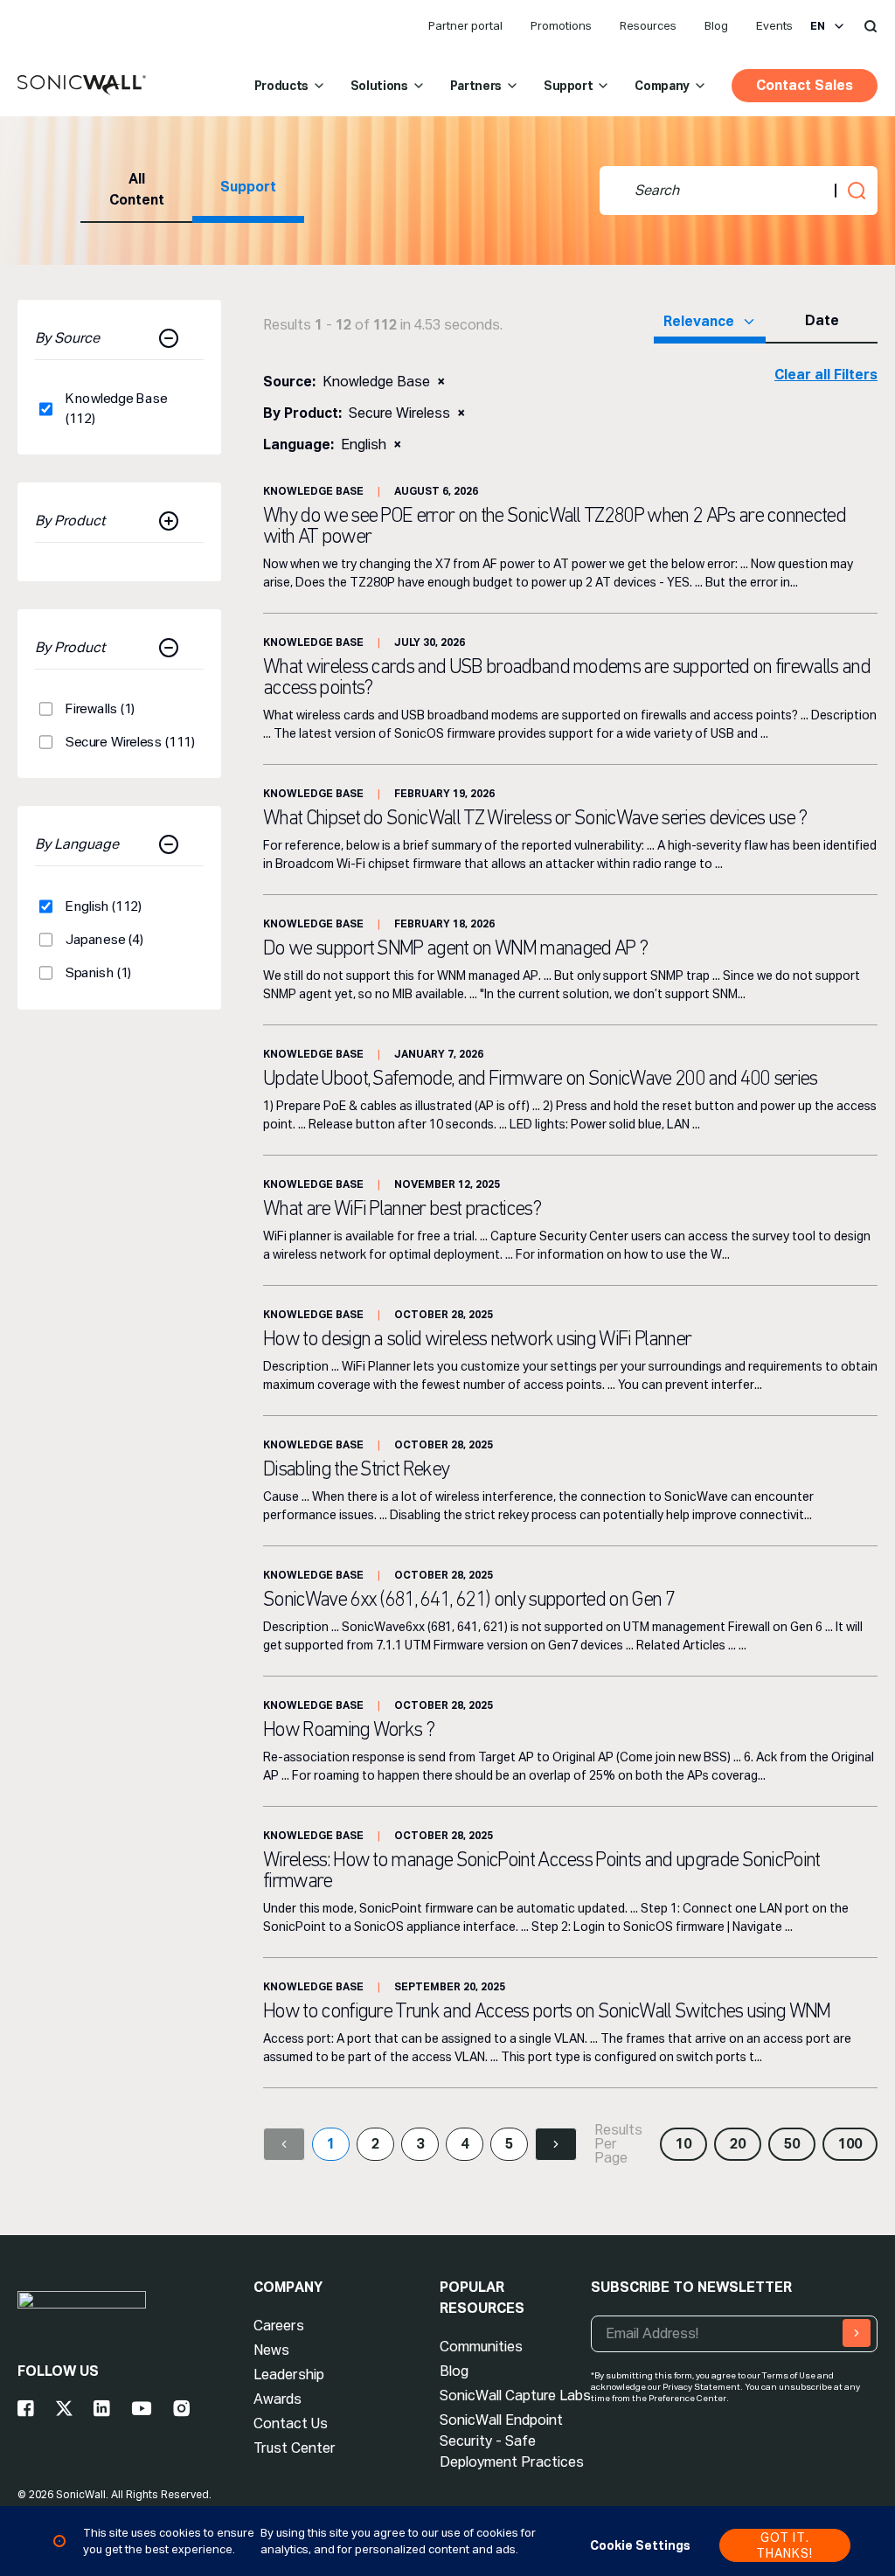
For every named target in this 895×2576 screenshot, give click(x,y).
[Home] (82, 86)
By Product (70, 521)
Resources (648, 26)
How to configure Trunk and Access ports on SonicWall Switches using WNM (547, 2012)
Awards (278, 2399)
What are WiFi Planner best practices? (402, 1210)
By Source (67, 338)
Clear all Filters (826, 375)
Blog (716, 26)
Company (662, 86)
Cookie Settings (640, 2545)
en (818, 26)
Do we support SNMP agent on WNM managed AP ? (455, 949)
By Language (77, 844)
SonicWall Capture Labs (515, 2395)
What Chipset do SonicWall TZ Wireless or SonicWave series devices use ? (535, 819)
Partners (476, 86)
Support (569, 86)
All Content (137, 189)
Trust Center (295, 2448)
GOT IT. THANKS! (784, 2545)
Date (822, 320)
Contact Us (291, 2423)
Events (774, 26)
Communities (481, 2347)
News (271, 2350)
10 (683, 2144)
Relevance (699, 321)
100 (850, 2144)
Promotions (561, 26)
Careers (279, 2326)
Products (281, 86)
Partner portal (465, 26)
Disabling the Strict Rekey (356, 1470)
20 (738, 2144)
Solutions (379, 86)
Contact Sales (805, 85)
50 (792, 2144)
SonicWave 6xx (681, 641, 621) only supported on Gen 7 (469, 1600)
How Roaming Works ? (348, 1731)
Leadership (289, 2375)
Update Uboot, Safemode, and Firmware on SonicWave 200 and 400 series (540, 1080)
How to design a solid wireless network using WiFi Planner (477, 1340)
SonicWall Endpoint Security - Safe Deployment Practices (512, 2441)
